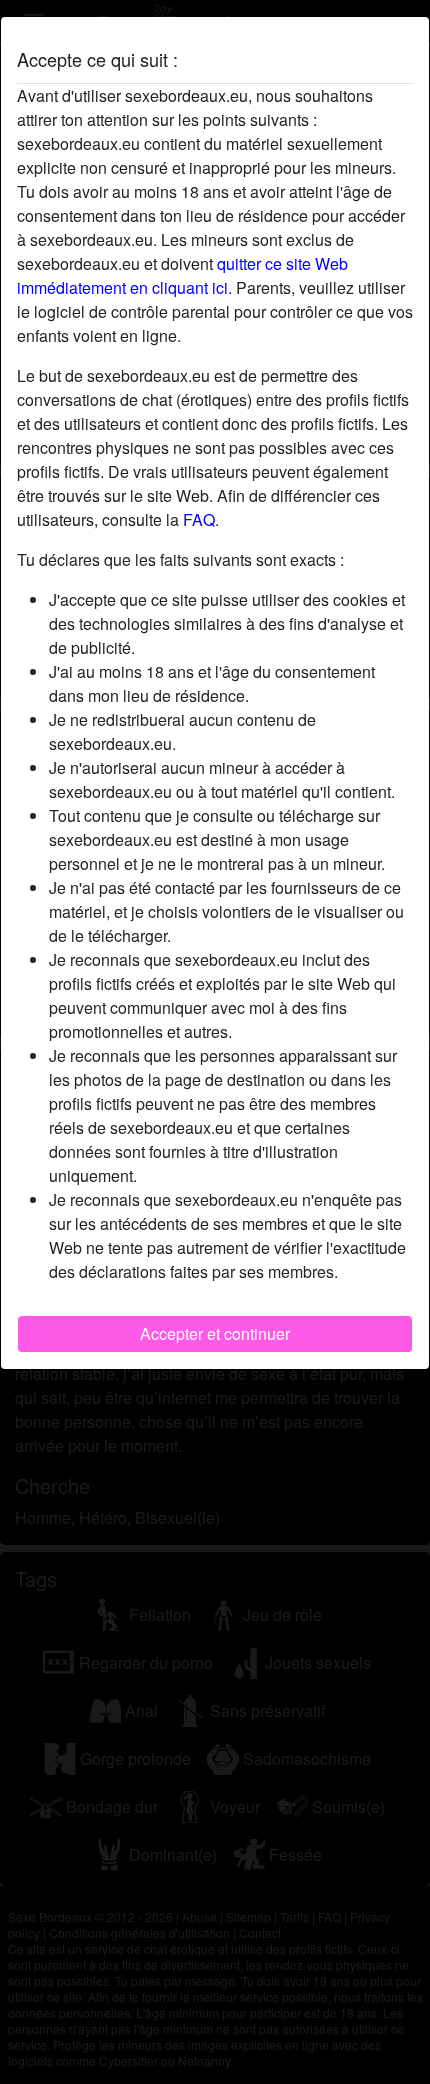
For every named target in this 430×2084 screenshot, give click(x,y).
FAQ (199, 519)
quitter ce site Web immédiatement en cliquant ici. (182, 275)
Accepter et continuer (215, 1333)
